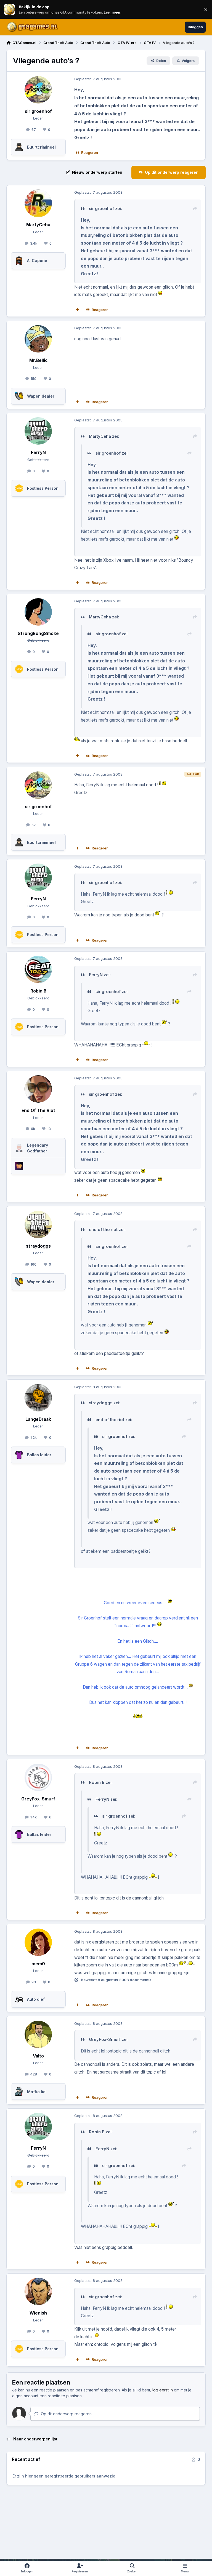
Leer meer (9, 10)
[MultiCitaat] (78, 310)
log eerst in (163, 2390)
